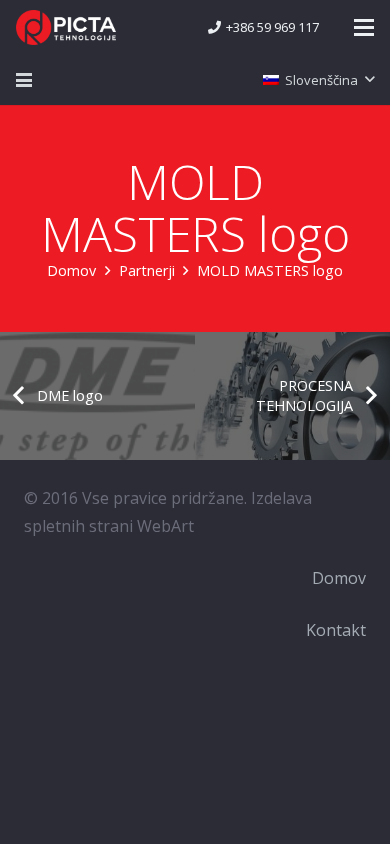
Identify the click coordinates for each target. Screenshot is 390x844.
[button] (364, 28)
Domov (339, 578)
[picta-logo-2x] (66, 27)
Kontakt (336, 630)
